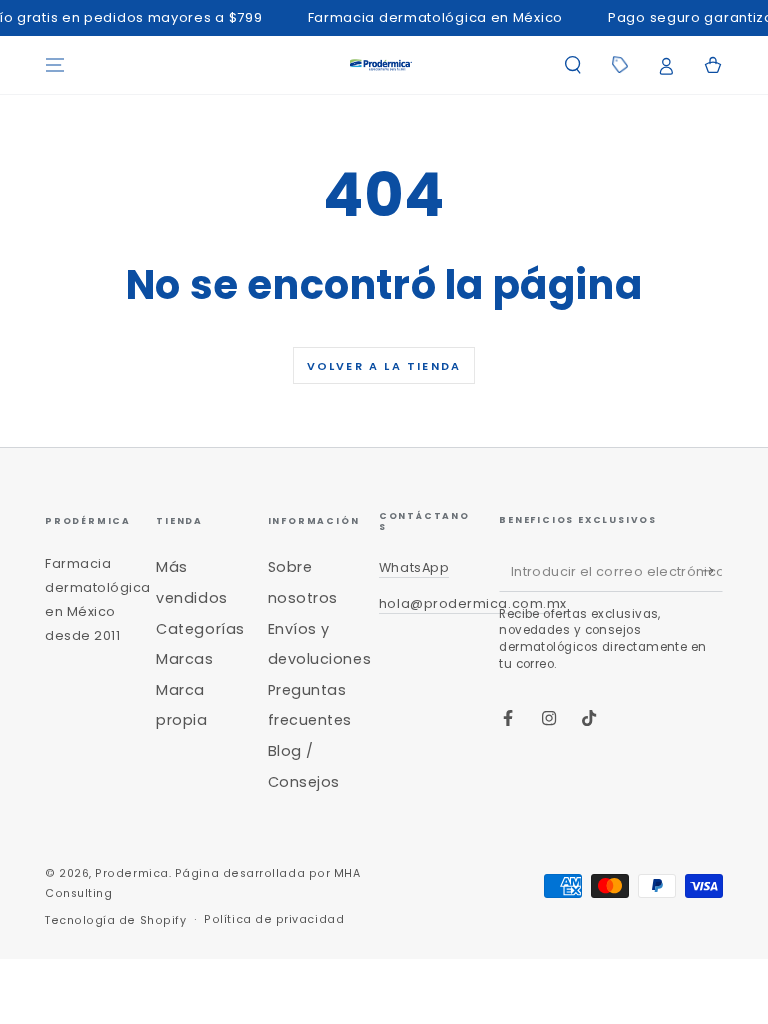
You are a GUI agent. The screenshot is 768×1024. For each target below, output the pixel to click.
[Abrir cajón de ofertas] (619, 65)
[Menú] (55, 65)
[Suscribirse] (712, 572)
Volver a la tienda (384, 366)
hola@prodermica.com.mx (473, 603)
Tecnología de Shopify (115, 920)
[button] (572, 65)
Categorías (200, 629)
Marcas (184, 659)
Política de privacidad (274, 919)
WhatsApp (414, 567)
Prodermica (131, 873)
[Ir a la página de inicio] (381, 65)
